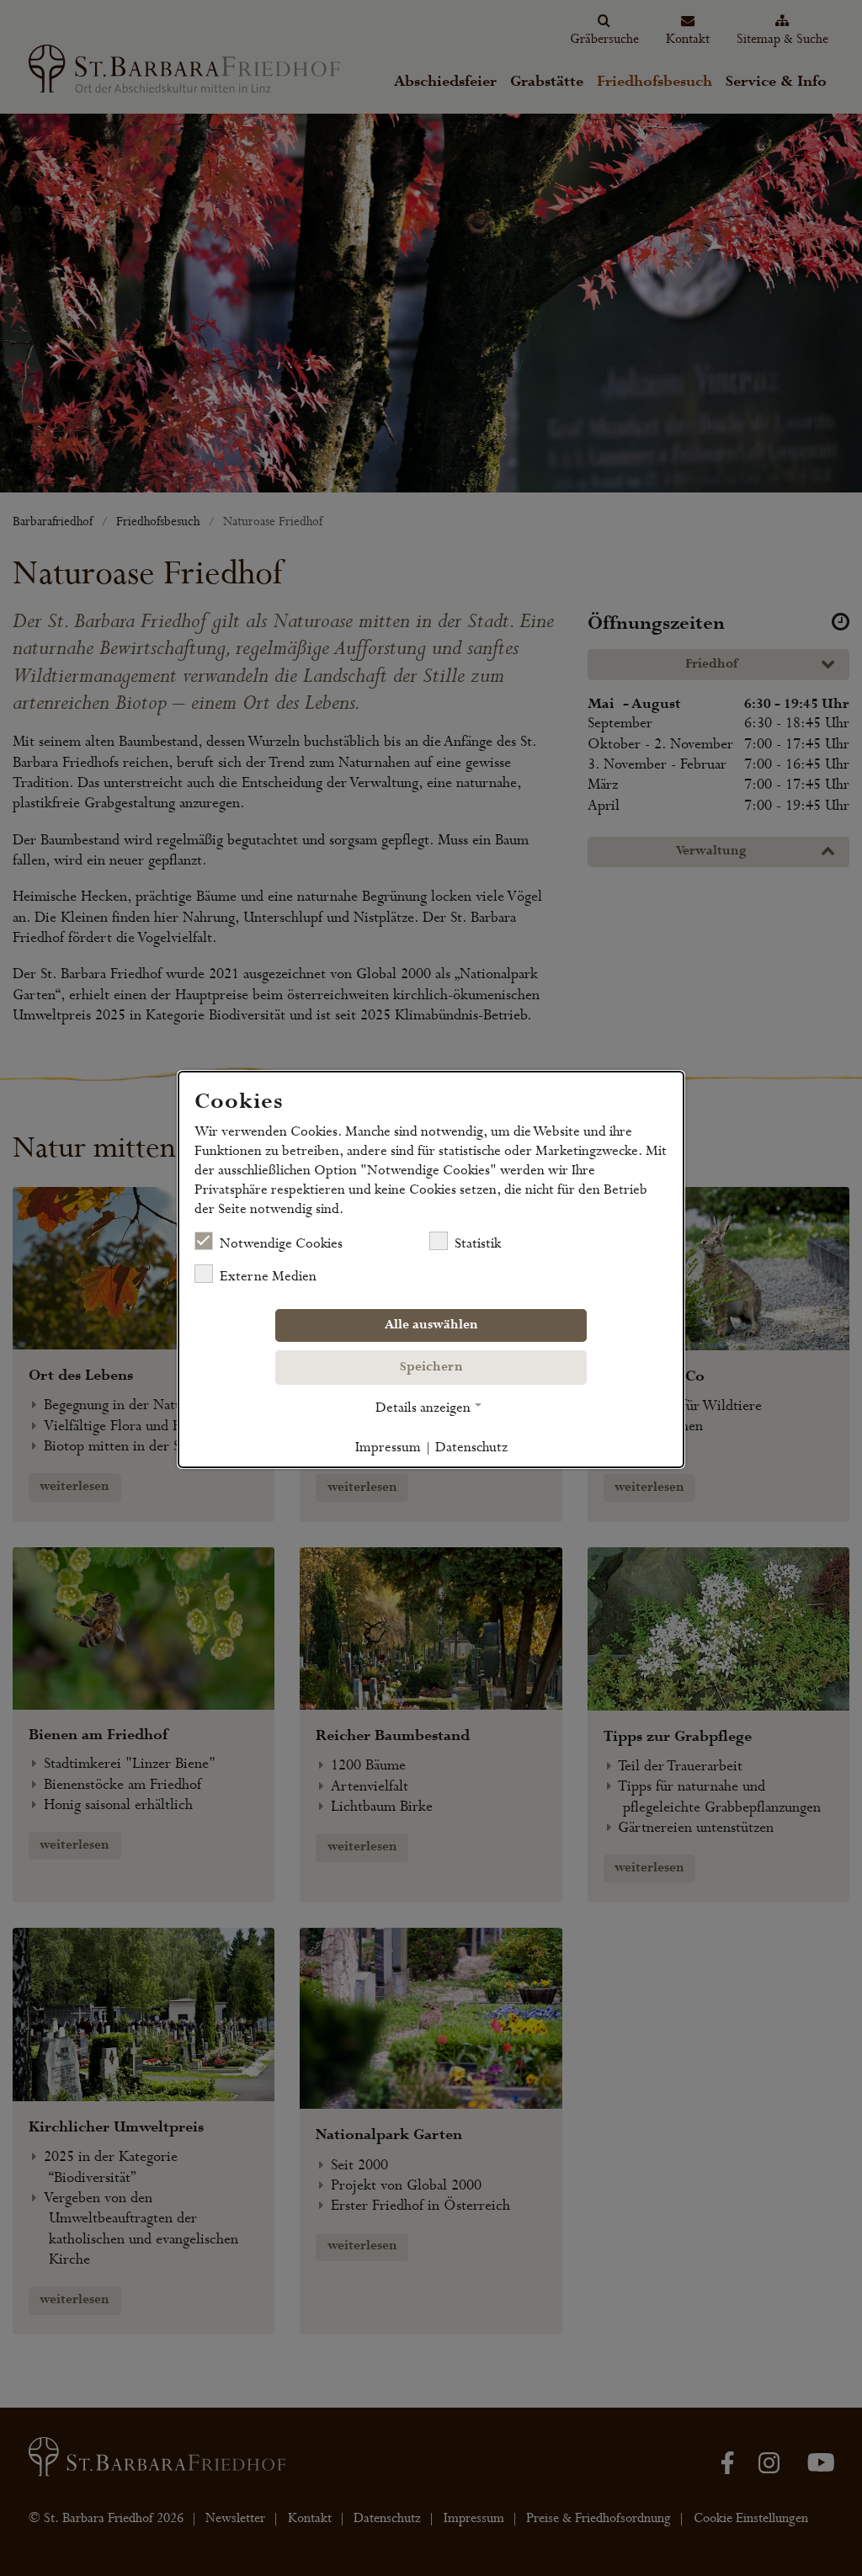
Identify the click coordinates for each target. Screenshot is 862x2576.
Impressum (388, 1447)
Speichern (431, 1367)
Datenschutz (471, 1447)
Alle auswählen (431, 1325)
